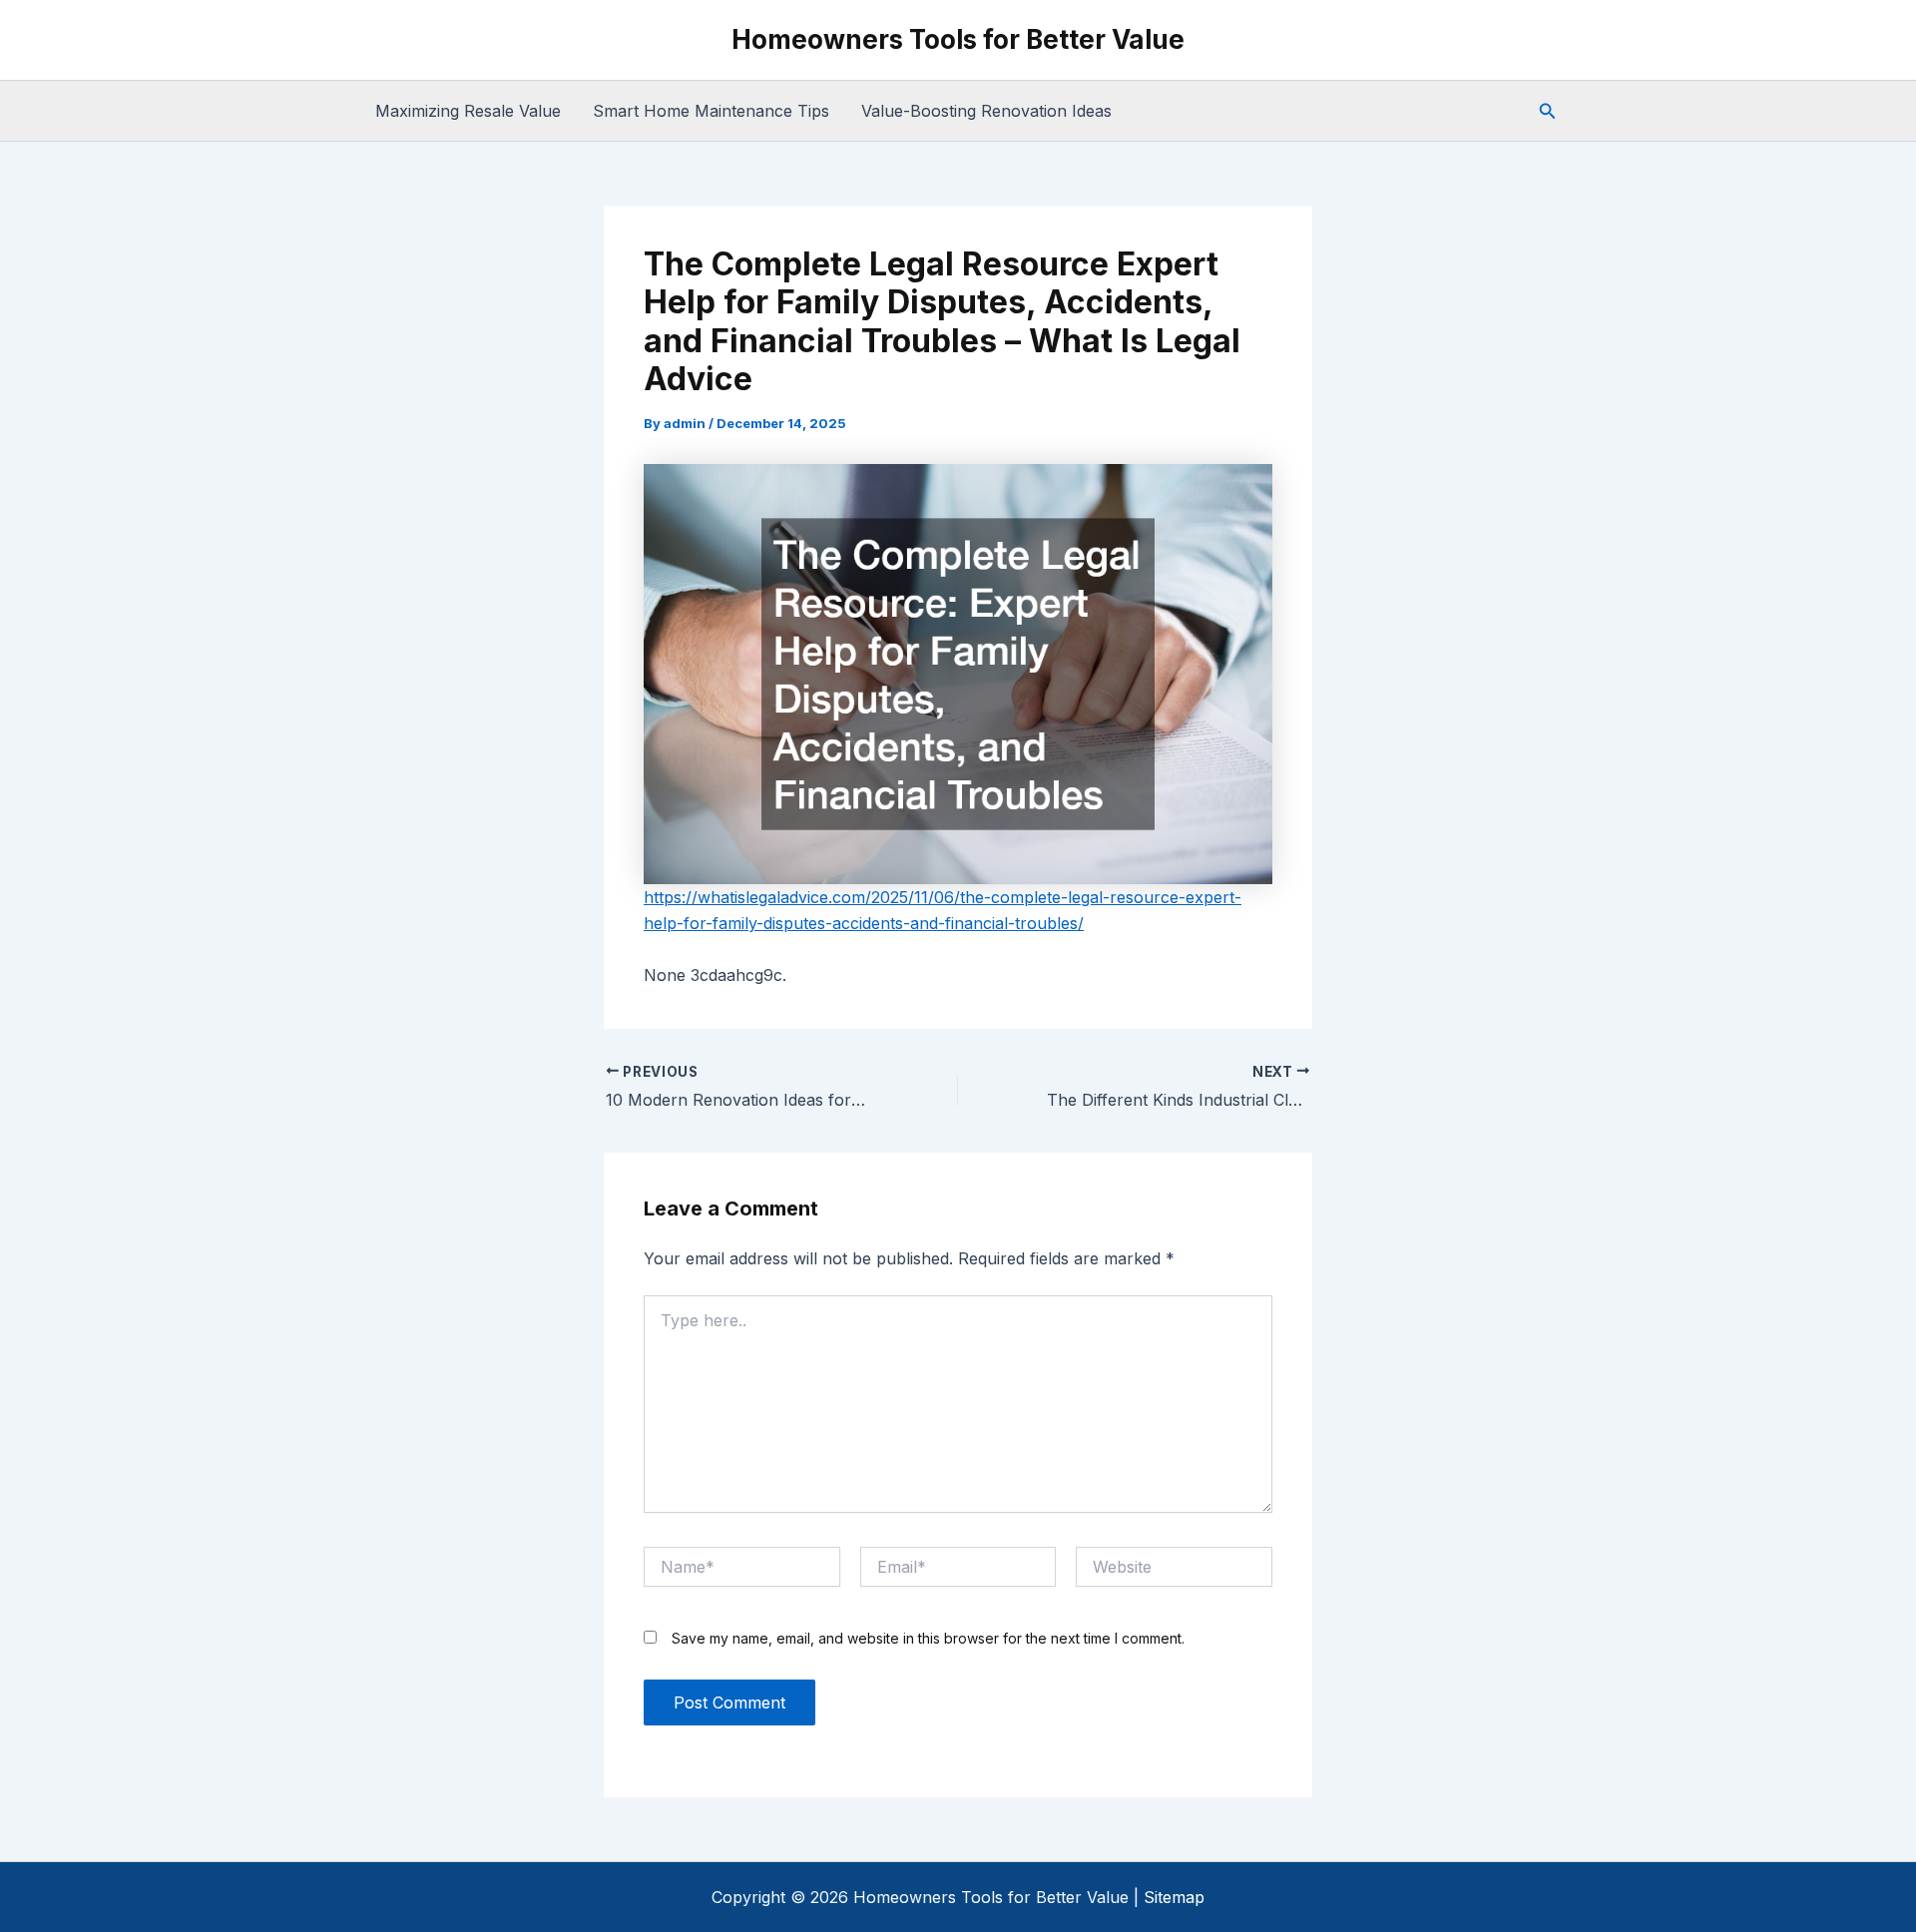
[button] (1548, 111)
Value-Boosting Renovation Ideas (986, 111)
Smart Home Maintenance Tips (711, 111)
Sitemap (1174, 1897)
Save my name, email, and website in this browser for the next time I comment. (928, 1638)
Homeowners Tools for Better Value (958, 39)
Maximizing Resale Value (468, 111)
